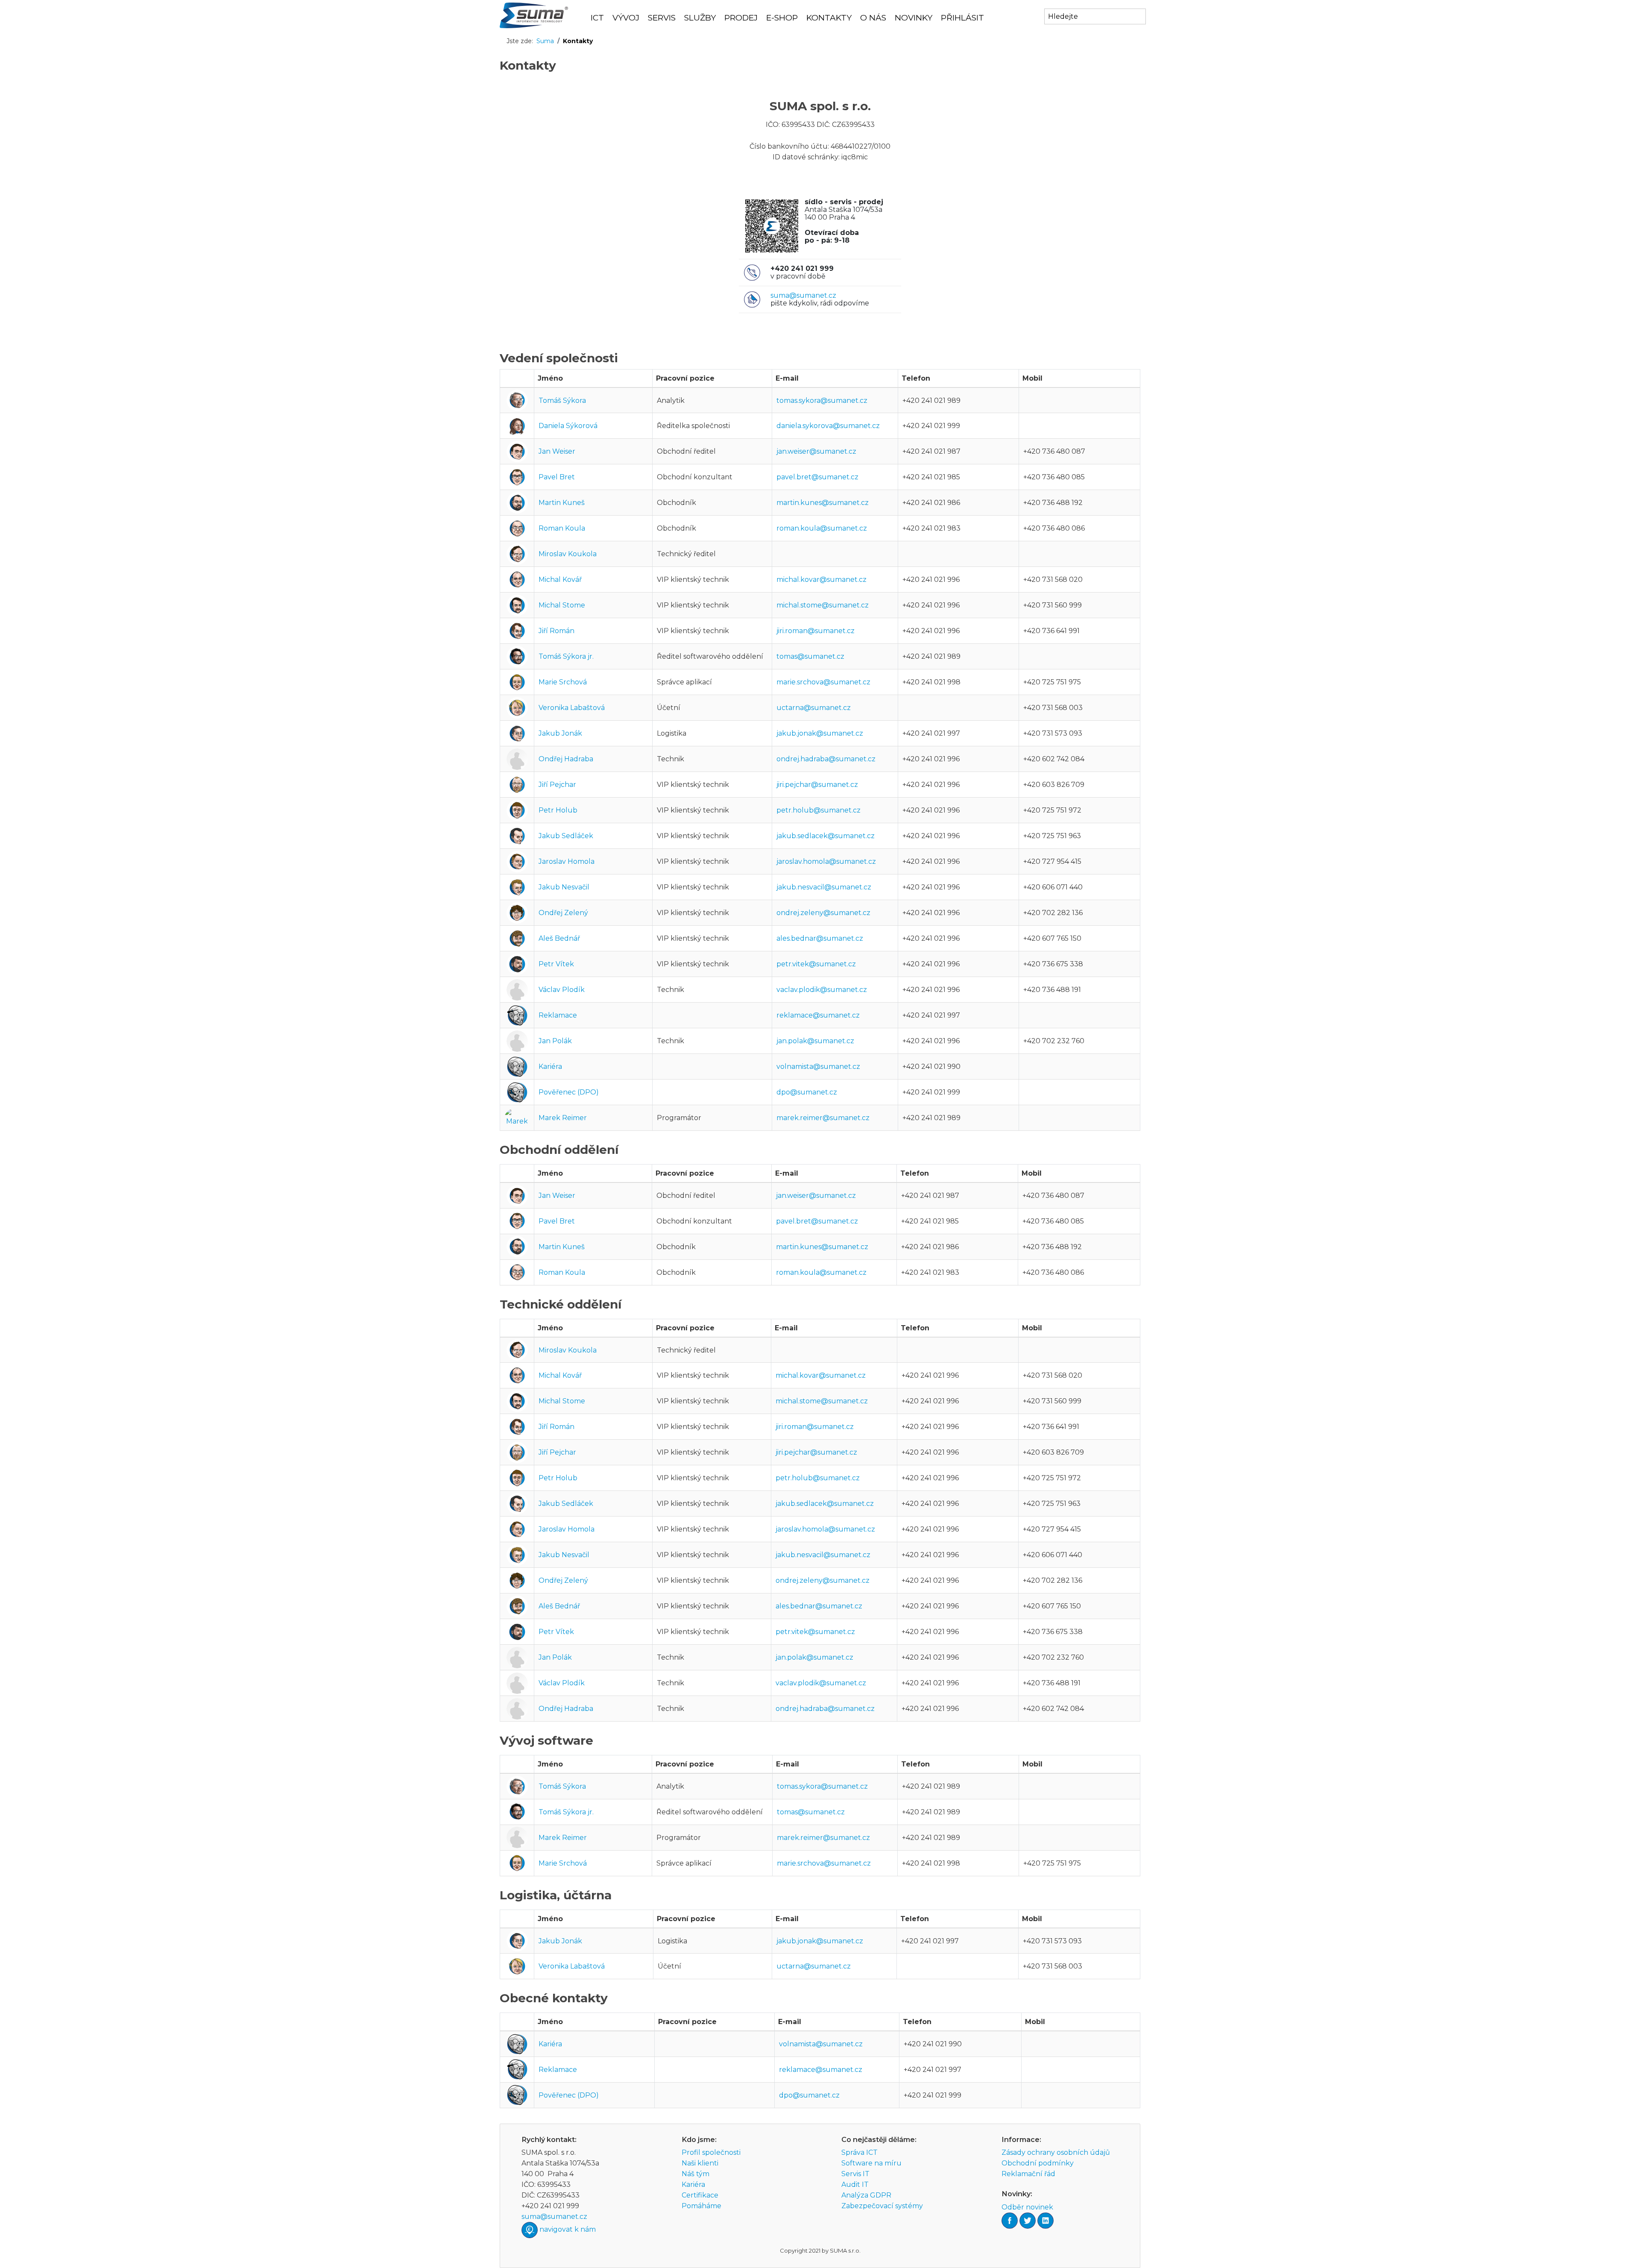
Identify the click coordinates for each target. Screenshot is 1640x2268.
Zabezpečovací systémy (882, 2206)
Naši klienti (700, 2163)
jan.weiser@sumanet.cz (816, 451)
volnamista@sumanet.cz (818, 1067)
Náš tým (696, 2174)
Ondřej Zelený (563, 913)
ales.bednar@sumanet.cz (820, 938)
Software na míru (871, 2163)
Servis (662, 18)
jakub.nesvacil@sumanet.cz (824, 887)
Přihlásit (962, 18)
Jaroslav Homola (567, 861)
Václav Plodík (562, 990)
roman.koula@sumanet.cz (822, 528)
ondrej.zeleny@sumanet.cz (823, 913)
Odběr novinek (1027, 2207)
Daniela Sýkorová (568, 426)
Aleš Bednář (559, 938)
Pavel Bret (557, 477)
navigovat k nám (568, 2230)
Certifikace (700, 2195)
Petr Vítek (556, 964)
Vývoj (626, 18)
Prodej (741, 18)
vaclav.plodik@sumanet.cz (822, 990)
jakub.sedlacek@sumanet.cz (826, 836)
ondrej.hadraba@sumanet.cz (826, 759)
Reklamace (558, 1015)
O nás (873, 18)
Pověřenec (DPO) (569, 1092)
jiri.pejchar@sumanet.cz (817, 785)
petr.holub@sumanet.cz (819, 810)
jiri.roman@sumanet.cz (816, 631)
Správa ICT (860, 2152)
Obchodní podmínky (1038, 2163)
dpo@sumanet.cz (807, 1092)
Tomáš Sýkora (562, 400)
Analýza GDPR (866, 2195)
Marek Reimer (563, 1118)
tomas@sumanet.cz (810, 656)
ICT (597, 18)
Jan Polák (555, 1041)
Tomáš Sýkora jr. (566, 656)
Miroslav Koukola (568, 554)
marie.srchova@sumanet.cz (823, 682)
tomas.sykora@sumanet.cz (822, 400)
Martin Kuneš (562, 503)
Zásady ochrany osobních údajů (1056, 2152)
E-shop (782, 18)
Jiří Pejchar (557, 785)
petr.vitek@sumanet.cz (816, 964)
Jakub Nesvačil (564, 887)
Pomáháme (701, 2206)
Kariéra (550, 1067)
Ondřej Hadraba (566, 759)
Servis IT (855, 2174)
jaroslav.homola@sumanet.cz (826, 861)
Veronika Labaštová (572, 708)
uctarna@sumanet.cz (814, 708)
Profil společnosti (711, 2152)
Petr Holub (558, 810)
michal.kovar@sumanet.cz (821, 579)
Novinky (914, 18)
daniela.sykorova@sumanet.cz (828, 426)
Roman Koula (562, 528)
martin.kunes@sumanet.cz (823, 503)
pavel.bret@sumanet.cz (817, 477)
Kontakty (829, 18)
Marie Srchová (563, 682)
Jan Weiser (557, 451)
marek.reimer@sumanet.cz (823, 1118)
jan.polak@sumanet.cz (815, 1041)
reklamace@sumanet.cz (818, 1015)
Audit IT (855, 2184)
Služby (700, 18)
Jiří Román (556, 631)
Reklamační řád (1028, 2174)
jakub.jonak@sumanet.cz (820, 733)
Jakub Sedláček (566, 836)
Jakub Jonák (560, 733)
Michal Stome (562, 605)
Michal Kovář (560, 579)
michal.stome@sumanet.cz (823, 605)
